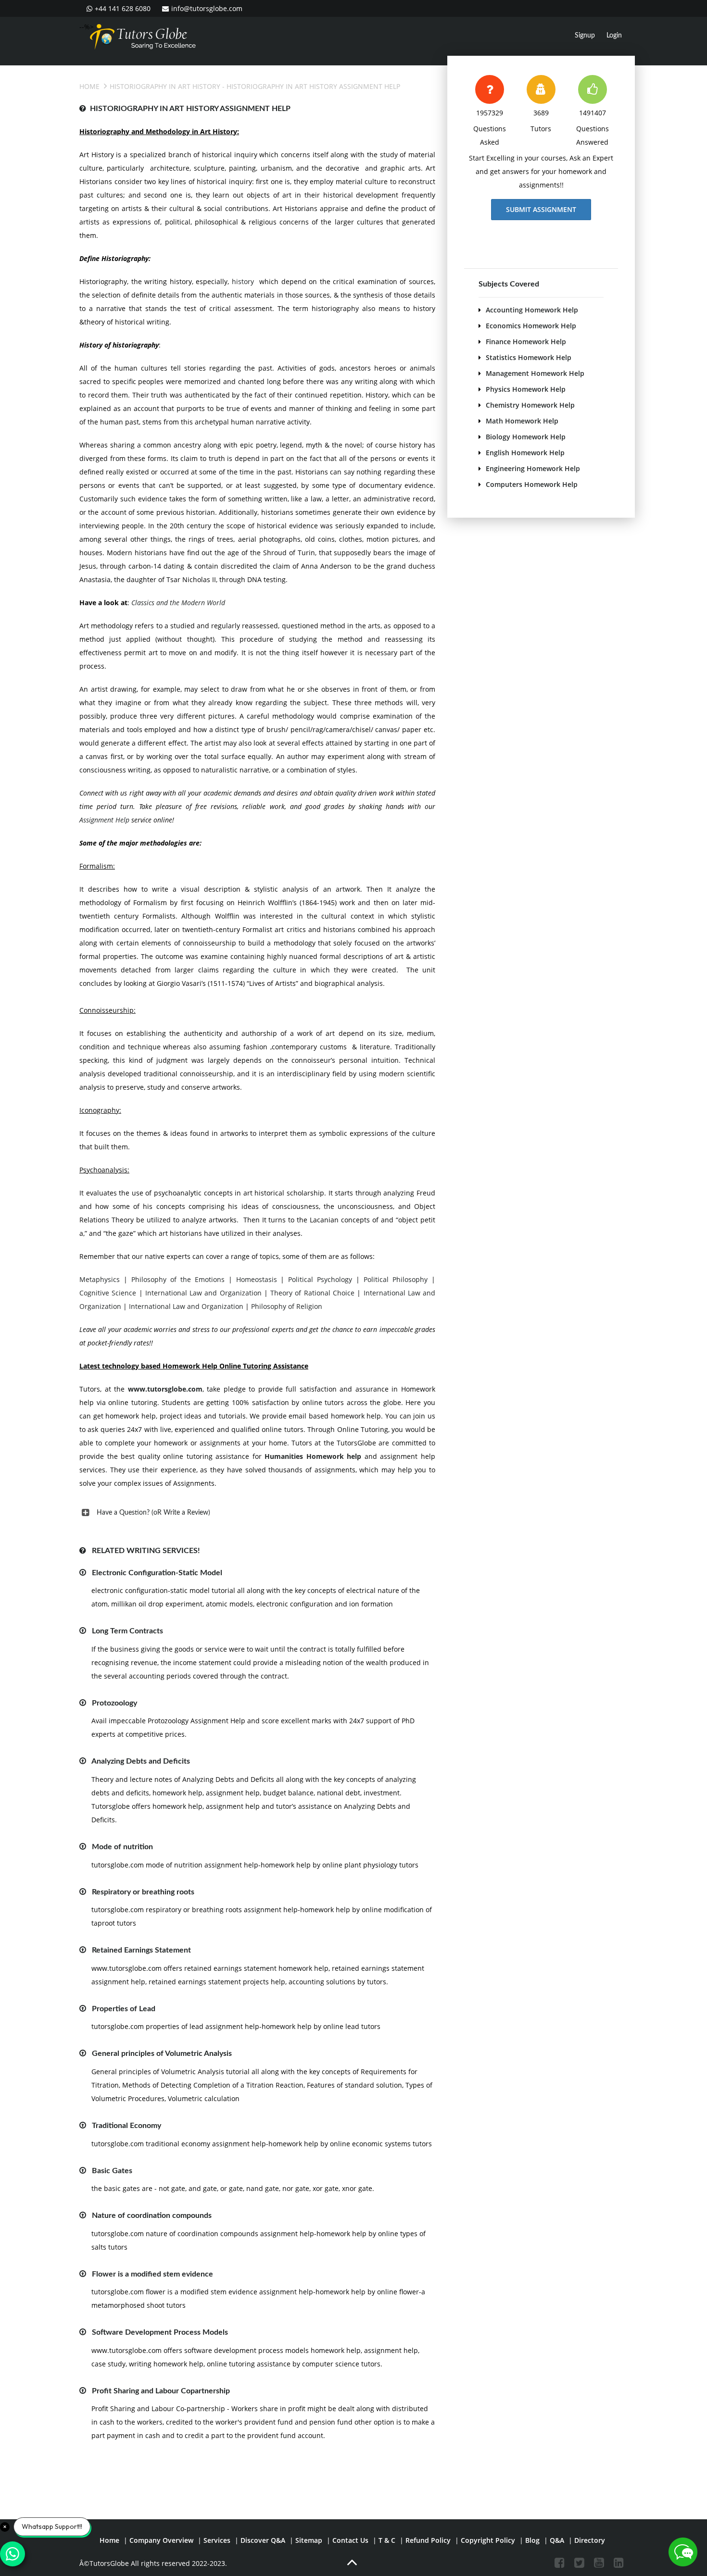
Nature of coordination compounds (152, 2215)
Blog (532, 2540)
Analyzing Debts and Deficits (141, 1761)
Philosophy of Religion (286, 1306)
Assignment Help (104, 820)
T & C (387, 2540)
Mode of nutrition (122, 1847)
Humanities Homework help (313, 1456)
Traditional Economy (126, 2126)
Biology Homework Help (526, 437)
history (243, 281)
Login (614, 36)
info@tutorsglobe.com (207, 8)
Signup (585, 36)
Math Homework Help (522, 421)
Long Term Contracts (127, 1631)
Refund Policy (428, 2540)
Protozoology (114, 1703)
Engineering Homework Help (533, 468)
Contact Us (350, 2540)
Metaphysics (100, 1279)
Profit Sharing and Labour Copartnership (161, 2391)
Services (217, 2540)
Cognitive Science (108, 1293)
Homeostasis (257, 1279)
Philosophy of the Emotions (178, 1279)
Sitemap (309, 2540)
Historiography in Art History (165, 86)
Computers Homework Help (532, 484)
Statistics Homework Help (529, 357)
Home (89, 86)
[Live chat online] (683, 2552)
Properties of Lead (124, 2009)
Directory (590, 2540)
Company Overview (161, 2540)
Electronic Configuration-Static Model (157, 1573)
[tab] (257, 1513)
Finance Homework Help (526, 342)
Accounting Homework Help (532, 310)
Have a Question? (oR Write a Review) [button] (153, 1513)
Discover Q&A (263, 2540)
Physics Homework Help (526, 389)
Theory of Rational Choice (312, 1293)
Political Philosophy (396, 1279)
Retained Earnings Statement (141, 1950)
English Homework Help (525, 453)
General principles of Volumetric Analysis (162, 2053)
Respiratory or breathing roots (143, 1892)
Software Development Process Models (160, 2332)
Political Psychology (320, 1279)
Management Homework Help (535, 373)
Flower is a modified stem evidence (152, 2274)
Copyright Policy (488, 2540)
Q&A (557, 2540)
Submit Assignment (541, 209)
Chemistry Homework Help (530, 405)
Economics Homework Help (531, 326)
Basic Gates (112, 2171)
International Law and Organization (203, 1293)
